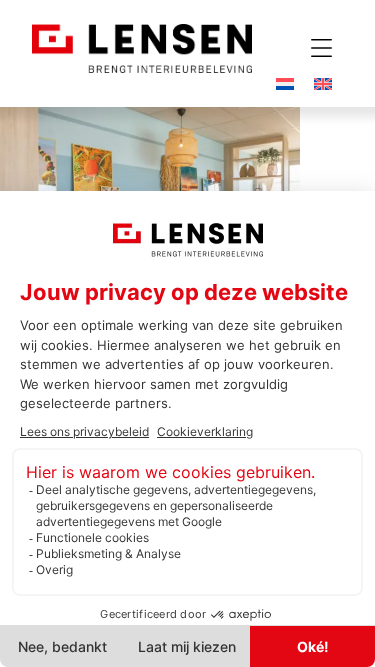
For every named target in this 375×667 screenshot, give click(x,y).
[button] (321, 48)
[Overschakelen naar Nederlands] (285, 82)
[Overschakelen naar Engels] (323, 82)
